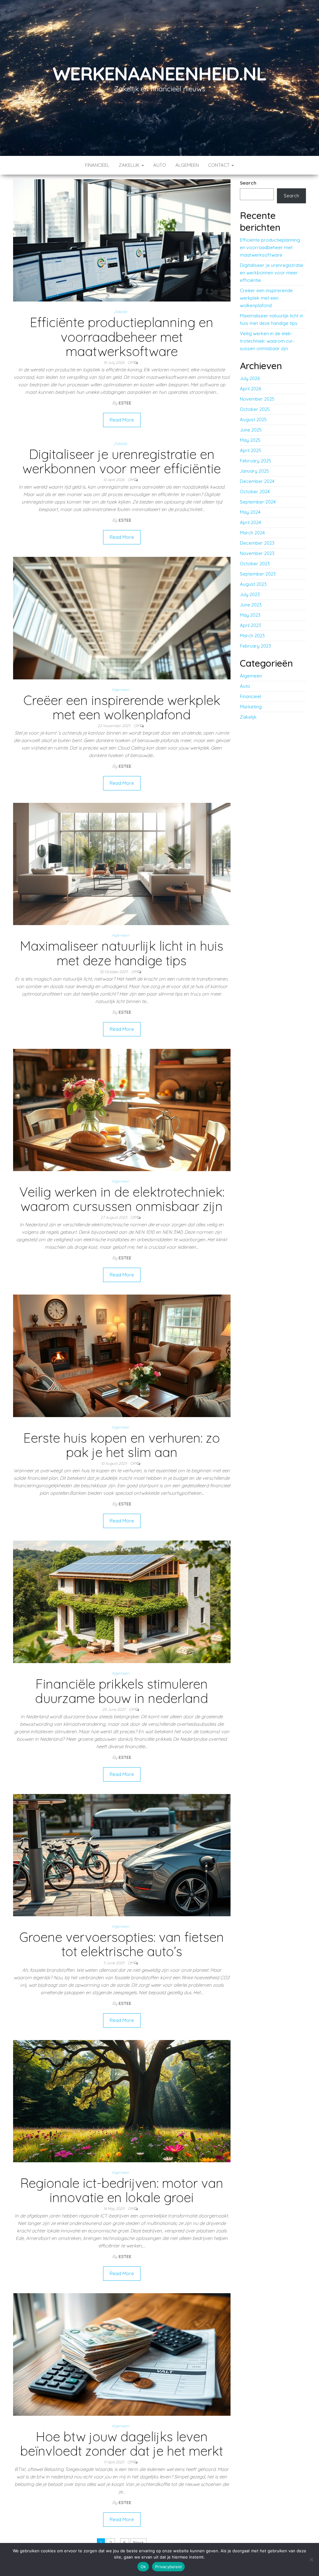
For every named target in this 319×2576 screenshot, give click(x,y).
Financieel (97, 165)
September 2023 (258, 574)
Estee (125, 403)
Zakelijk (130, 165)
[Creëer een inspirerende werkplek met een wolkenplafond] (122, 617)
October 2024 (255, 492)
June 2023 (251, 605)
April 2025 (250, 450)
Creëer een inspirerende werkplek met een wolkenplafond (122, 707)
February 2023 (255, 646)
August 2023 (253, 584)
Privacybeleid (168, 2567)
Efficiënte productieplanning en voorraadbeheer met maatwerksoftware (122, 337)
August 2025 (253, 420)
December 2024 (257, 481)
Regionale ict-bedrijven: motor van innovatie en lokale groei (122, 2190)
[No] (311, 2559)
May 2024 (250, 512)
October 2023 (255, 564)
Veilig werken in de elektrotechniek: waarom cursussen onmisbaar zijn (122, 1199)
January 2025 (254, 471)
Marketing (251, 707)
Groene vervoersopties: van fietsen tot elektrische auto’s (122, 1944)
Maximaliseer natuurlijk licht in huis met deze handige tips (122, 953)
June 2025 (251, 430)
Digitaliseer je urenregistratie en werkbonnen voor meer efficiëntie (122, 461)
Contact (219, 165)
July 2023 (250, 594)
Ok (143, 2567)
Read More (122, 420)
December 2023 (257, 543)
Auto (160, 165)
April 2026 (250, 389)
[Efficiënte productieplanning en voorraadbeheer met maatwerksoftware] (122, 240)
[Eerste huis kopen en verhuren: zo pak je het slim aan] (122, 1355)
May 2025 (250, 440)
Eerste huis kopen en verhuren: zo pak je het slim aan (122, 1445)
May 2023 (250, 615)
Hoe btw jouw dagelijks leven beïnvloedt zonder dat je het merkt (122, 2444)
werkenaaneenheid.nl (159, 73)
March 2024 (252, 533)
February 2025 (255, 461)
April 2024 (250, 522)
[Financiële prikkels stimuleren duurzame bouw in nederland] (122, 1601)
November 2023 (257, 553)
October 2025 (255, 409)
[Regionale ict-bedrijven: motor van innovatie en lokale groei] (122, 2101)
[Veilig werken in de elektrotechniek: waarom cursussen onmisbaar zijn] (122, 1110)
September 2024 (258, 502)
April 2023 (250, 625)
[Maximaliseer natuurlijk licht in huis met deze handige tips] (122, 863)
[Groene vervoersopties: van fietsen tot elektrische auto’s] (122, 1855)
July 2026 (250, 378)
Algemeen (187, 165)
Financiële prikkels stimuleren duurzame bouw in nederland (122, 1691)
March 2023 (252, 636)
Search (248, 183)
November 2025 (257, 399)
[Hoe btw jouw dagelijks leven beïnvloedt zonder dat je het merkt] (122, 2354)
